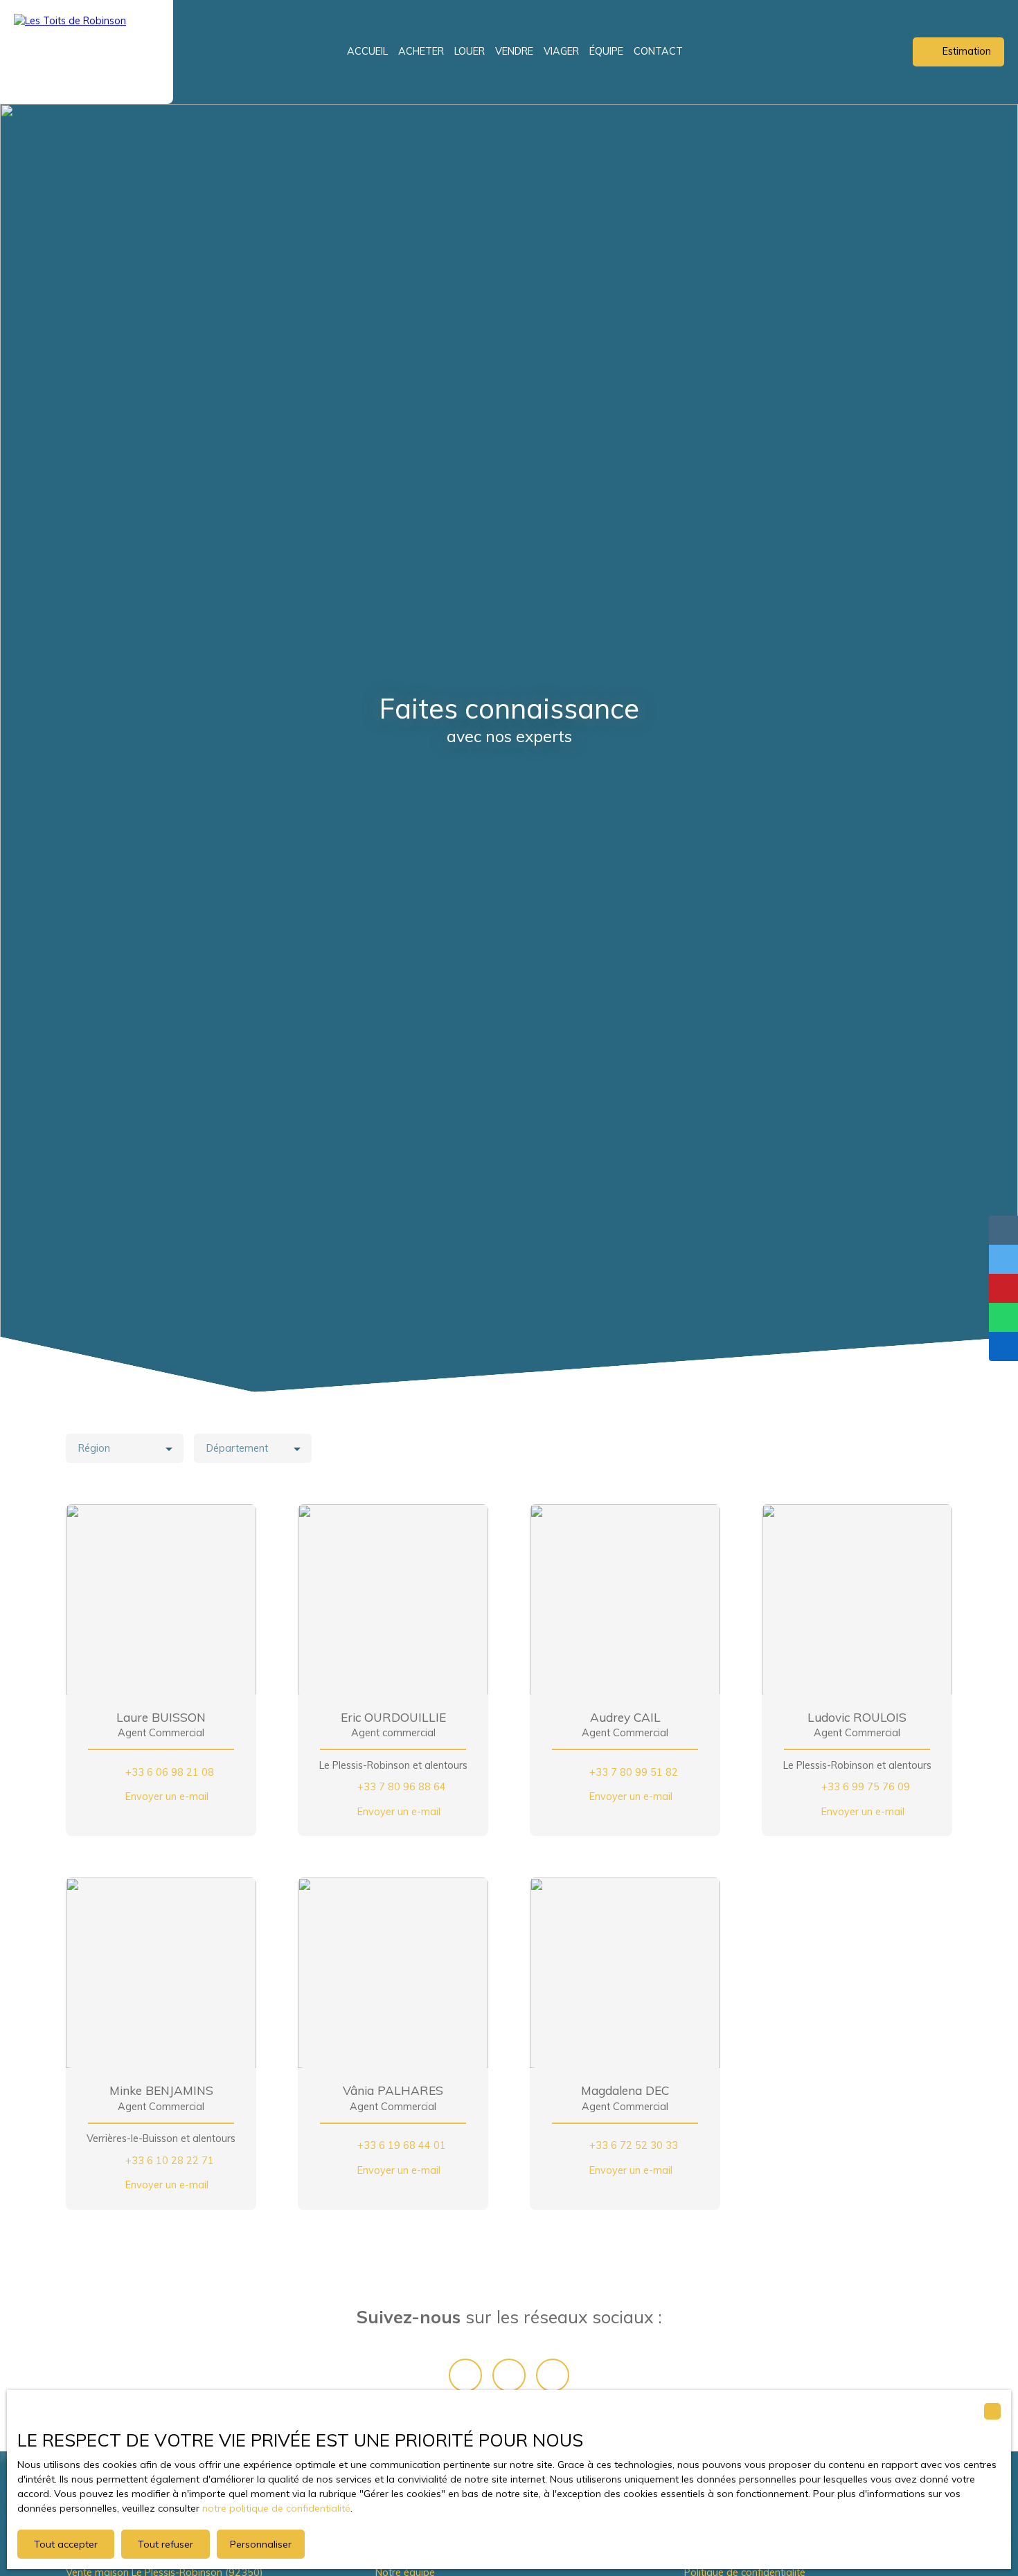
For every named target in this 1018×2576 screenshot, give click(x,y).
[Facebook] (465, 2375)
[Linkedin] (553, 2375)
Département (237, 1448)
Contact (658, 51)
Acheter (421, 51)
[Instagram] (509, 2375)
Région (94, 1448)
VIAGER (561, 51)
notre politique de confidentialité (276, 2508)
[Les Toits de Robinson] (87, 52)
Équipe (606, 51)
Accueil (367, 51)
